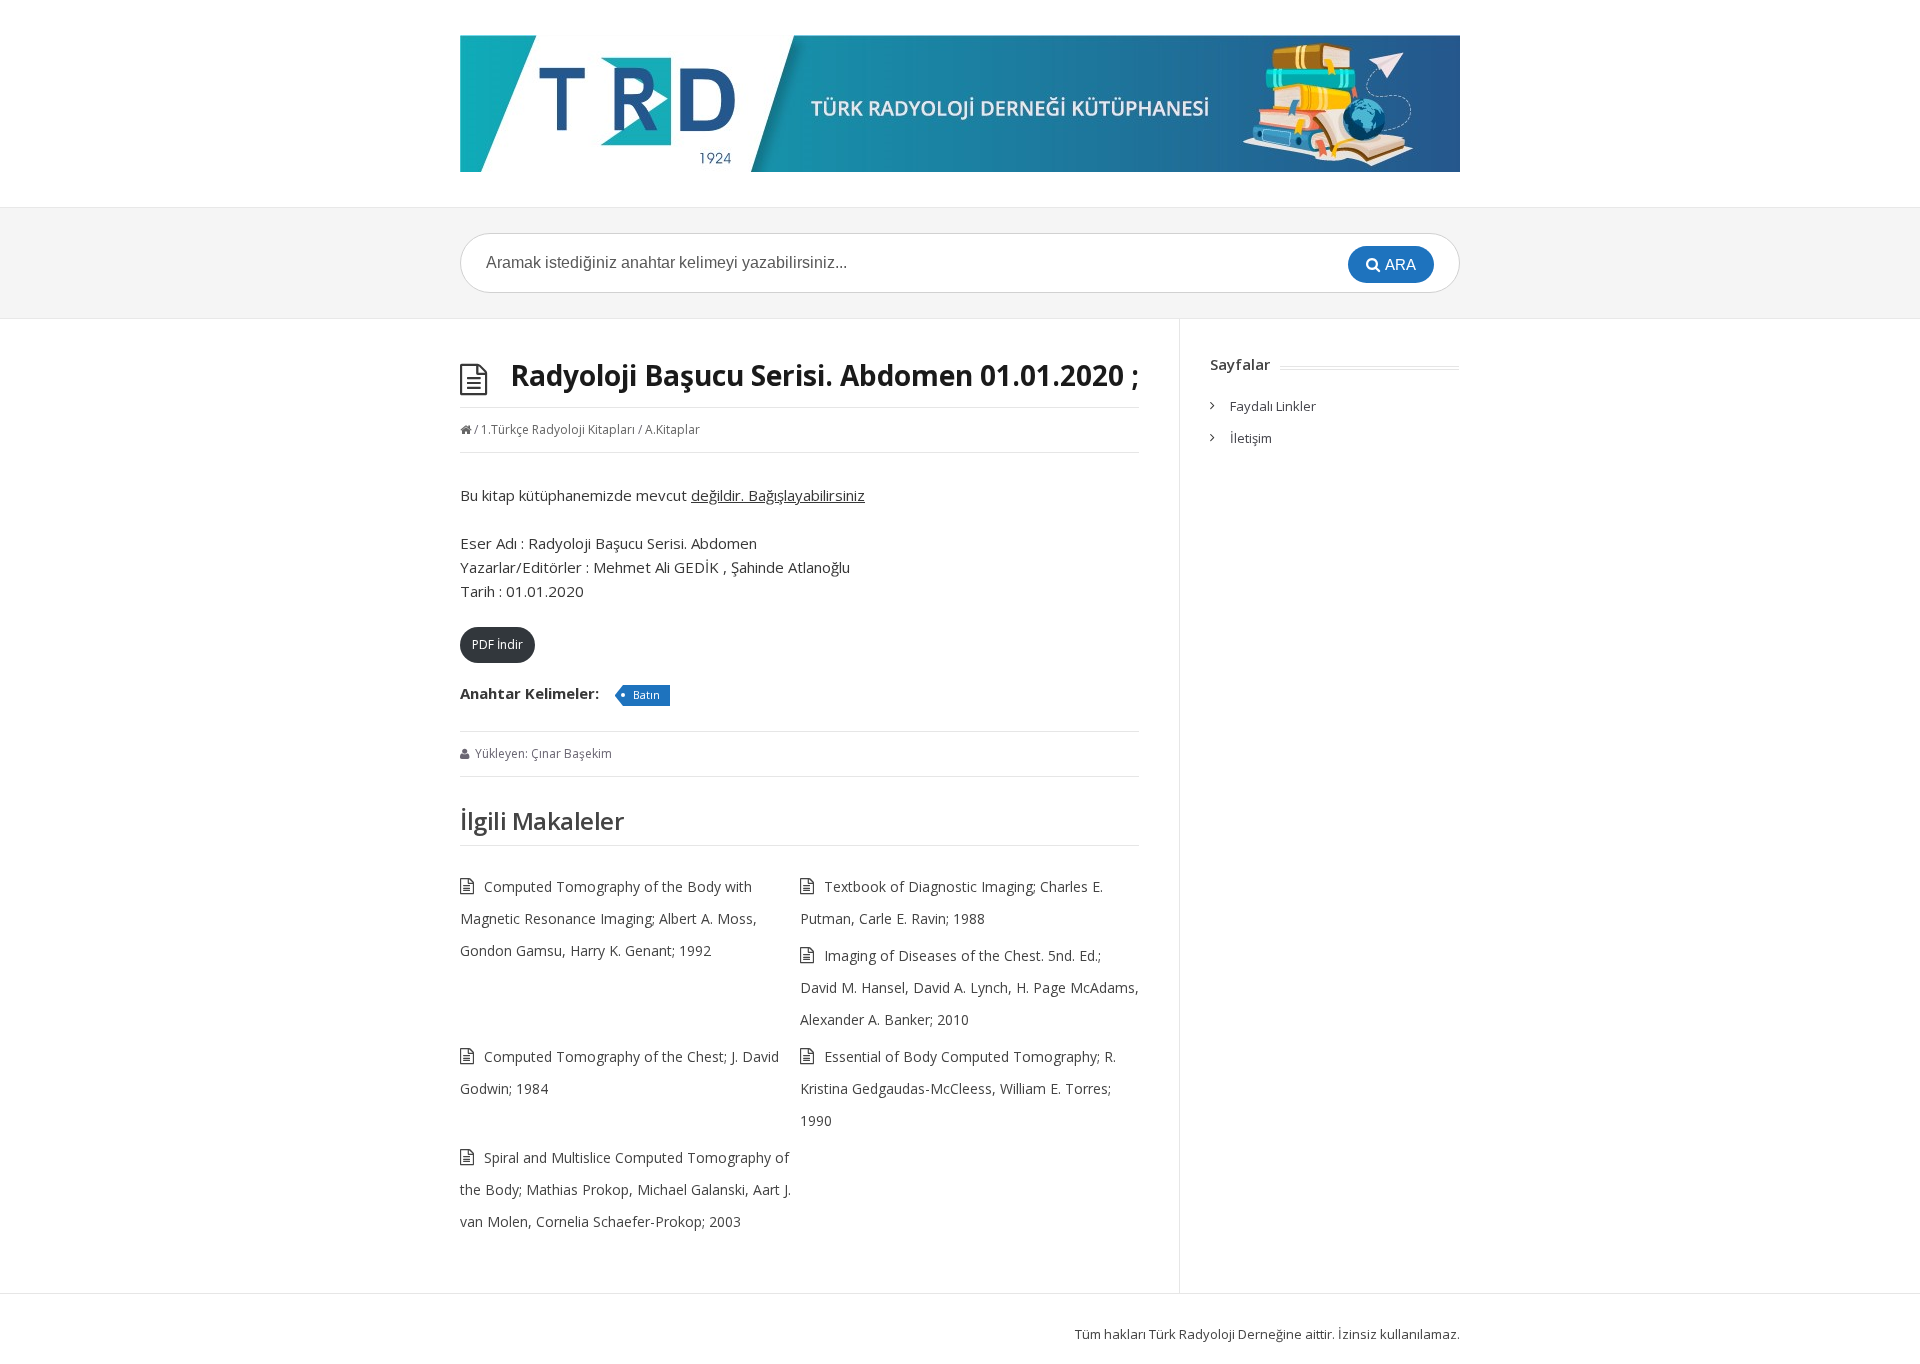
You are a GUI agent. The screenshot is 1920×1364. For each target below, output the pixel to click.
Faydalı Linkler (1273, 406)
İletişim (1251, 438)
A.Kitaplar (672, 429)
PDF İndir (497, 644)
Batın (646, 694)
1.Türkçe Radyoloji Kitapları (558, 429)
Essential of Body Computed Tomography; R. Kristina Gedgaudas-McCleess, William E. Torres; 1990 (958, 1088)
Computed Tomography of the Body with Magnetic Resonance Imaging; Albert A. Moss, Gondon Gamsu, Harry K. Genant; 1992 (608, 918)
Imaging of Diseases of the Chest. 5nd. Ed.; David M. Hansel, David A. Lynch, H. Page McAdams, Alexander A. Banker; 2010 (969, 987)
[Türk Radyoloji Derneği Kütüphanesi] (960, 103)
